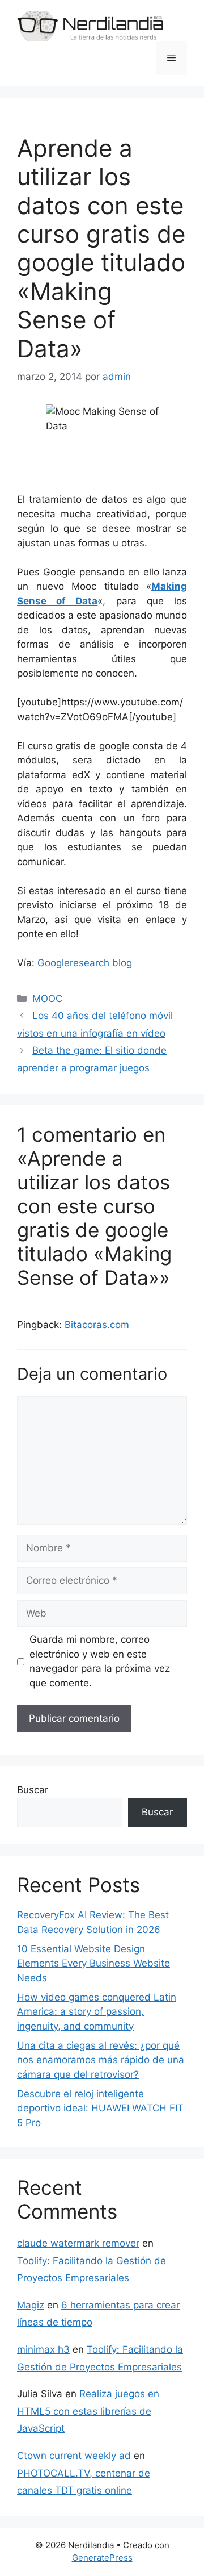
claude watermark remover (78, 2243)
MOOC (47, 999)
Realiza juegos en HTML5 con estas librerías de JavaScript (88, 2411)
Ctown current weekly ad (74, 2456)
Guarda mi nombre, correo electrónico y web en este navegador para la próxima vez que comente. (100, 1661)
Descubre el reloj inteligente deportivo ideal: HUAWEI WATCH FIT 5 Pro (100, 2108)
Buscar (33, 1790)
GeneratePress (102, 2558)
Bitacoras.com (97, 1325)
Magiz (31, 2305)
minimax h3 (43, 2349)
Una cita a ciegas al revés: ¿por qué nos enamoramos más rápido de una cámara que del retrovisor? (101, 2060)
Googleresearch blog (85, 963)
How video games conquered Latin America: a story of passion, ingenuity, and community (97, 2012)
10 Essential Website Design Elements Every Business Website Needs (93, 1963)
